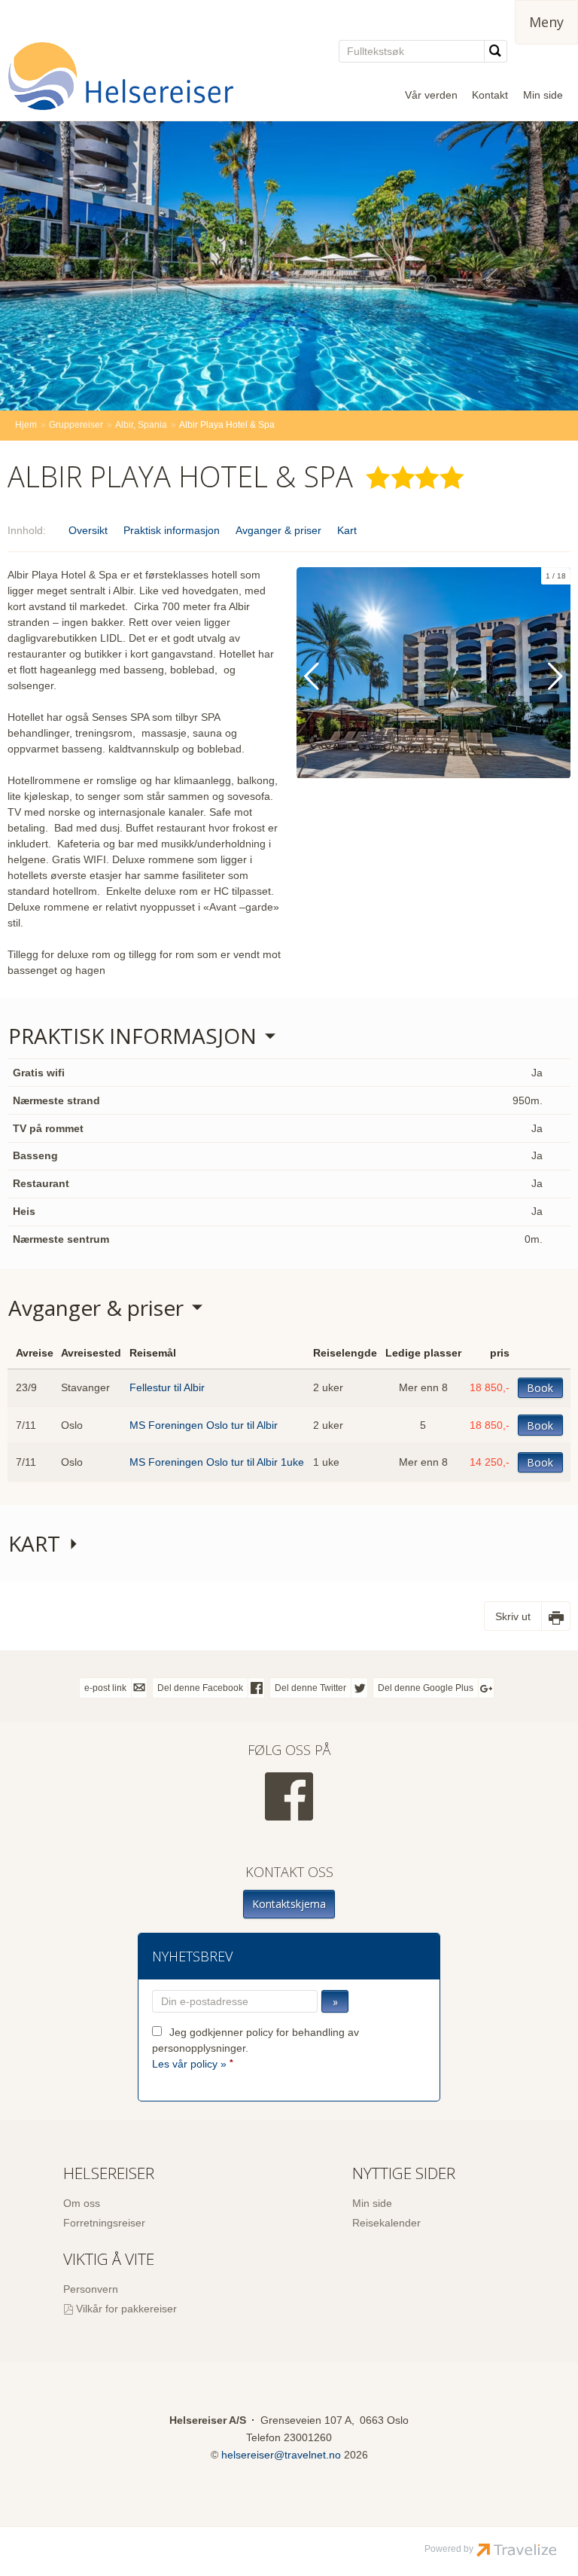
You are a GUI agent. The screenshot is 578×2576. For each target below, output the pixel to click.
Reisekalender (386, 2223)
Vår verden (431, 95)
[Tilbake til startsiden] (120, 76)
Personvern (91, 2289)
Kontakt (490, 95)
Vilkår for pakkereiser (126, 2309)
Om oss (82, 2203)
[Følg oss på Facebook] (289, 1796)
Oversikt (88, 530)
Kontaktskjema (289, 1904)
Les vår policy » (189, 2064)
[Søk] (496, 51)
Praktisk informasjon (172, 530)
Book (540, 1388)
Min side (543, 95)
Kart (347, 530)
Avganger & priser (278, 530)
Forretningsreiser (104, 2223)
